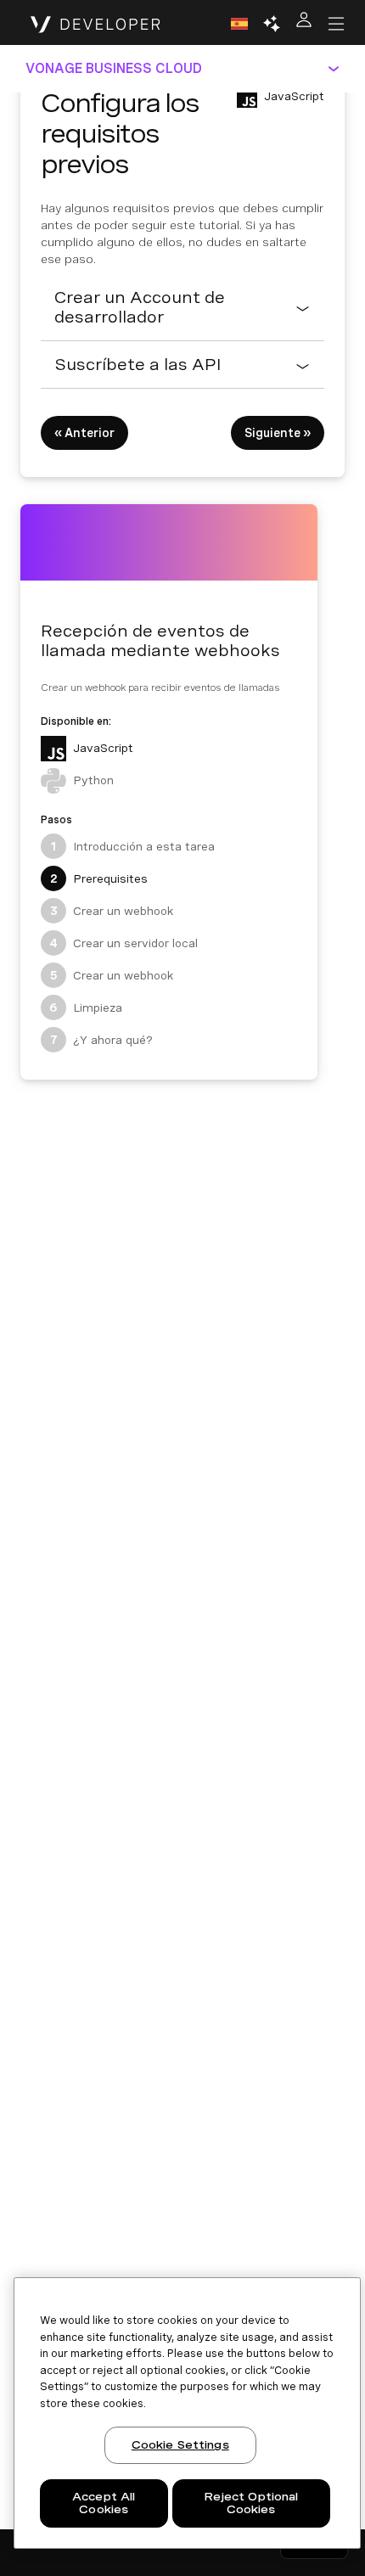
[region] (187, 2413)
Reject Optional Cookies (251, 2503)
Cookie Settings (180, 2445)
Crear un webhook (112, 911)
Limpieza (86, 1007)
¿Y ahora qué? (102, 1040)
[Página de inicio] (95, 24)
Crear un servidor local (124, 943)
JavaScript (103, 748)
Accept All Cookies (104, 2503)
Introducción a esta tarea (133, 846)
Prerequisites (99, 878)
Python (93, 780)
